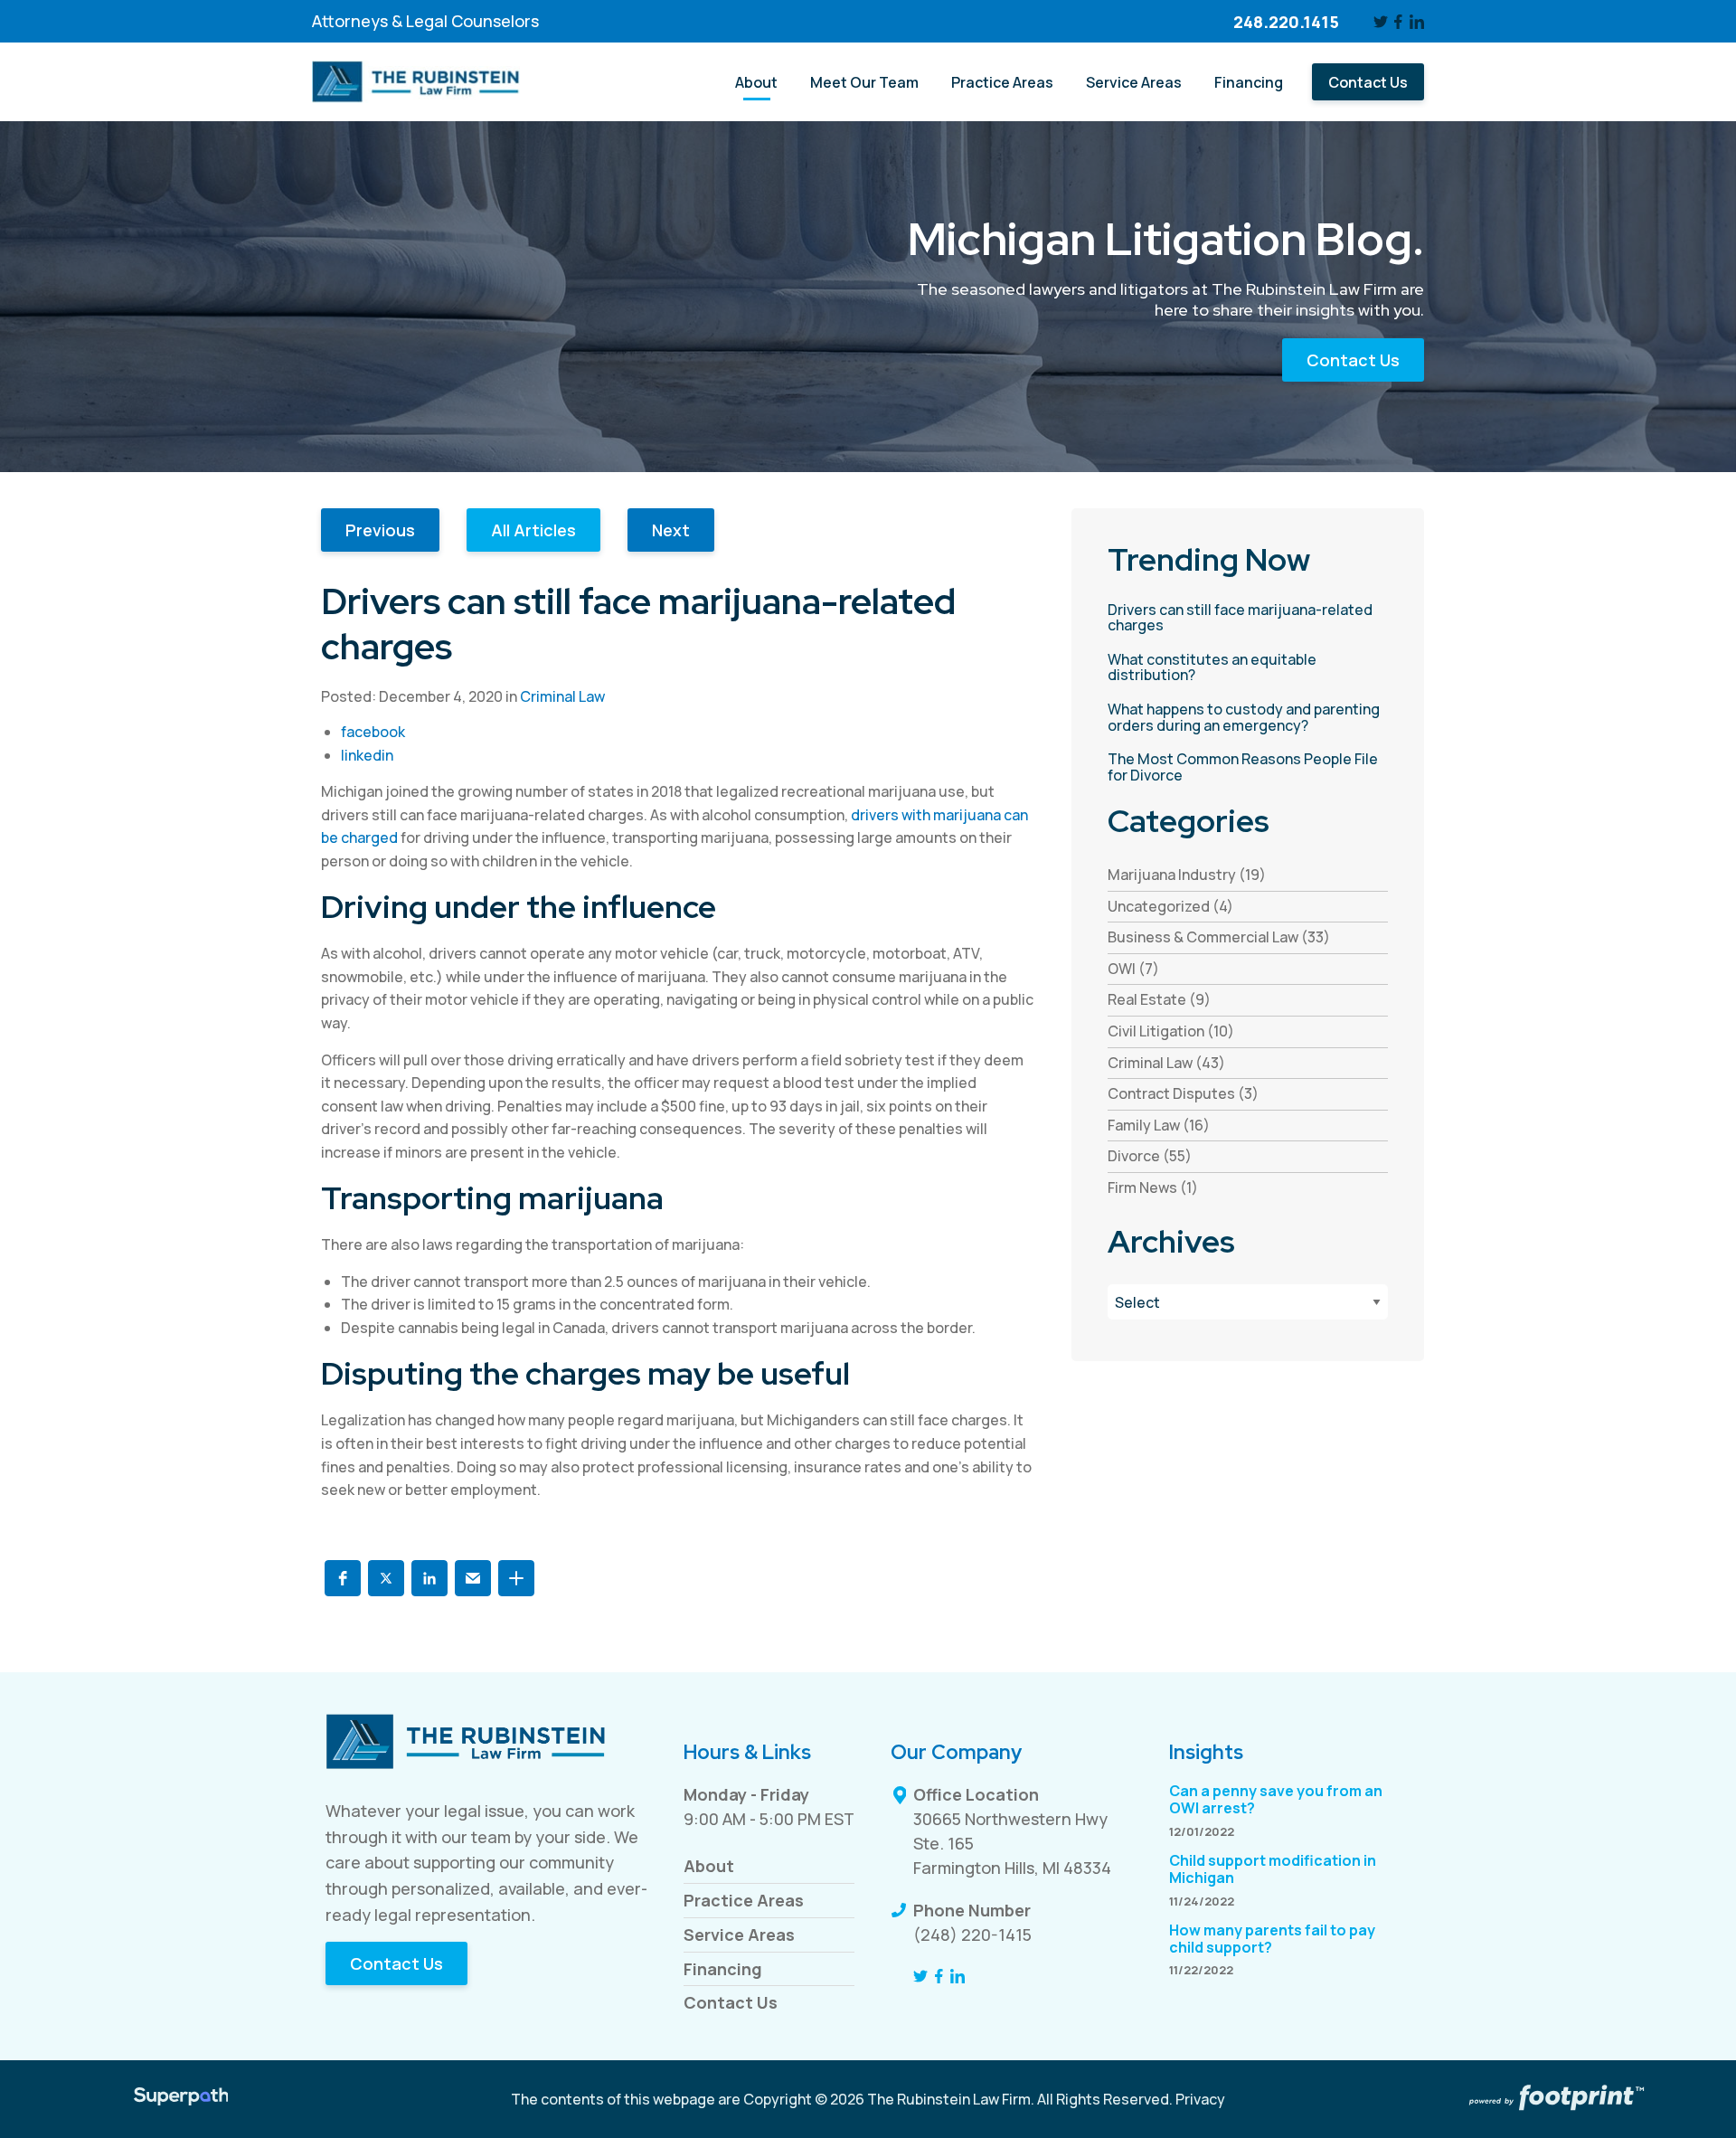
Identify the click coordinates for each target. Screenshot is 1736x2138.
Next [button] (671, 530)
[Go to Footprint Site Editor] (1555, 2099)
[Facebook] (1399, 22)
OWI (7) (1133, 969)
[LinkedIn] (1417, 22)
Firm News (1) (1153, 1187)
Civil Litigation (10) (1171, 1031)
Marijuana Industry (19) (1187, 875)
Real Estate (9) (1159, 999)
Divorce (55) (1150, 1156)
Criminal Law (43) (1166, 1063)
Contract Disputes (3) (1183, 1093)
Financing (723, 1969)
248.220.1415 (1286, 22)
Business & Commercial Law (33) (1219, 937)
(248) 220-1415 (972, 1935)
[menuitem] (756, 82)
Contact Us (1353, 360)
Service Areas (739, 1935)
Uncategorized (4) (1170, 906)
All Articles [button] (533, 530)
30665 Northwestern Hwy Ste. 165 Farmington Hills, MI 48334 (1012, 1843)
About (709, 1866)
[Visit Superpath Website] (181, 2099)
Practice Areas (744, 1900)
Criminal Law (562, 696)
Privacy (1200, 2099)
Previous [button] (380, 530)
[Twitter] (1381, 22)
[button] (343, 1578)
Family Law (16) (1159, 1125)
